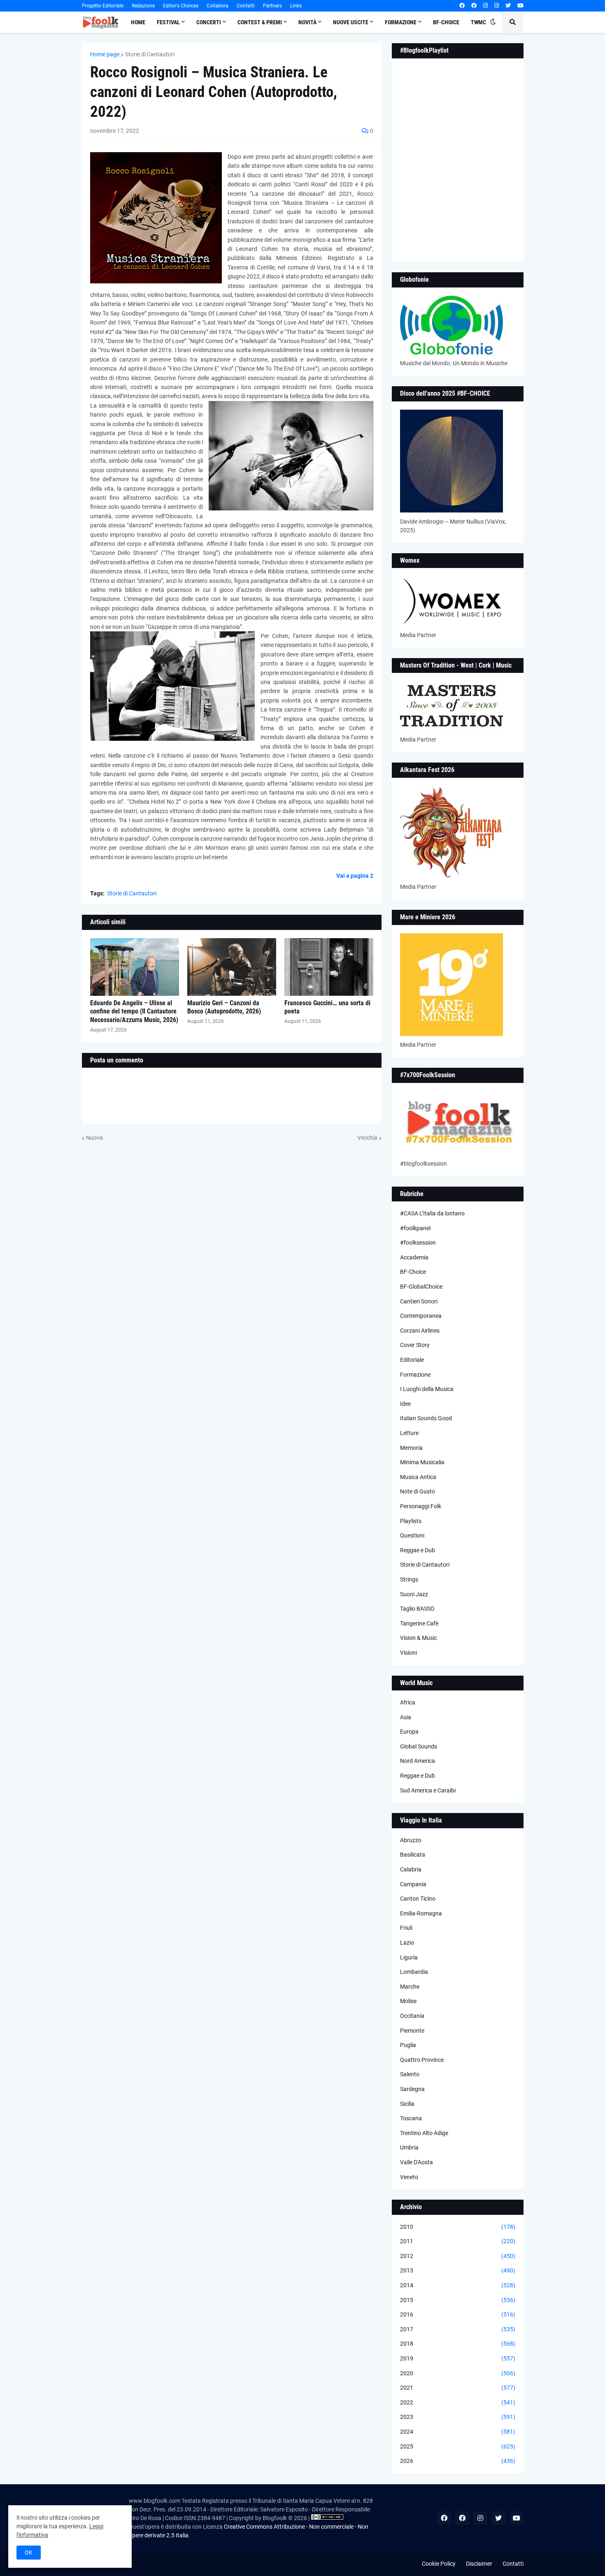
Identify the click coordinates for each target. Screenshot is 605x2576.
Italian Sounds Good (426, 1418)
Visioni (408, 1653)
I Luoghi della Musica (427, 1389)
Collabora (218, 6)
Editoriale (412, 1360)
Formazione (415, 1375)
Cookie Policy (439, 2564)
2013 (458, 2270)
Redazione (143, 6)
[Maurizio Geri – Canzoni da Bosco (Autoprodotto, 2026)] (232, 967)
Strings (409, 1579)
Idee (405, 1404)
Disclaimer (479, 2564)
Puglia (408, 2045)
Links (296, 6)
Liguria (409, 1957)
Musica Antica (418, 1477)
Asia (406, 1717)
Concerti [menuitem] (209, 22)
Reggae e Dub (418, 1550)
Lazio (407, 1943)
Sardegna (412, 2089)
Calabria (411, 1869)
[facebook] (462, 6)
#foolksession (418, 1243)
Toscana (411, 2118)
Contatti (246, 6)
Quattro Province (422, 2060)
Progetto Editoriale (103, 6)
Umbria (409, 2147)
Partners (272, 6)
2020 (458, 2373)
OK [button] (29, 2553)
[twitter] (508, 6)
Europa (409, 1732)
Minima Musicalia (422, 1462)
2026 (458, 2461)
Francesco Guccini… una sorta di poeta (327, 1007)
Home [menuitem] (138, 22)
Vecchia (367, 1138)
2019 (458, 2358)
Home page (105, 54)
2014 (458, 2285)
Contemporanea (421, 1316)
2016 (458, 2314)
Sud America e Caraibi (428, 1790)
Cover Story (415, 1345)
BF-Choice (413, 1272)
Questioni (412, 1535)
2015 (458, 2300)
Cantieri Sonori (419, 1301)
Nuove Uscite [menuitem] (351, 22)
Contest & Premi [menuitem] (260, 22)
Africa (408, 1702)
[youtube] (520, 6)
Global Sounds (419, 1746)
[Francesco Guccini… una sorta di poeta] (329, 967)
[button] (493, 22)
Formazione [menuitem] (401, 22)
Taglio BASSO (417, 1609)
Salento (410, 2074)
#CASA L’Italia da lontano (432, 1213)
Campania (413, 1884)
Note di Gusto (418, 1491)
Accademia (414, 1257)
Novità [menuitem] (307, 22)
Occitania (412, 2016)
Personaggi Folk (421, 1506)
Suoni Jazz (414, 1594)
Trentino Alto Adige (424, 2133)
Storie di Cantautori (150, 54)
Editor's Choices (181, 6)
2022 (458, 2402)
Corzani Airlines (420, 1331)
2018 (458, 2344)
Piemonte (412, 2031)
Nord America (418, 1761)
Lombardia (414, 1972)
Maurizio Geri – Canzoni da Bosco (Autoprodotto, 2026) (224, 1007)
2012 (458, 2256)
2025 (458, 2446)
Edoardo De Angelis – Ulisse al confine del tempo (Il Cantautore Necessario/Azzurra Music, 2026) (134, 1012)
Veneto (409, 2177)
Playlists (411, 1521)
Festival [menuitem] (168, 22)
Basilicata (413, 1855)
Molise (408, 2001)
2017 (458, 2329)
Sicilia (407, 2104)
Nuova (94, 1138)
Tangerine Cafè (419, 1623)
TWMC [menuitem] (478, 22)
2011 (458, 2241)
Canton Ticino (418, 1899)
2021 (458, 2388)
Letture (409, 1433)
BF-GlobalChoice (421, 1287)
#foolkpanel (415, 1228)
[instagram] (485, 6)
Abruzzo (411, 1840)
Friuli (406, 1928)
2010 (458, 2227)
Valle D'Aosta (417, 2162)
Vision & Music (419, 1638)
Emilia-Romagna (421, 1913)
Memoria (411, 1448)
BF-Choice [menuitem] (446, 22)
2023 (458, 2417)
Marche (410, 1987)
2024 (458, 2432)
